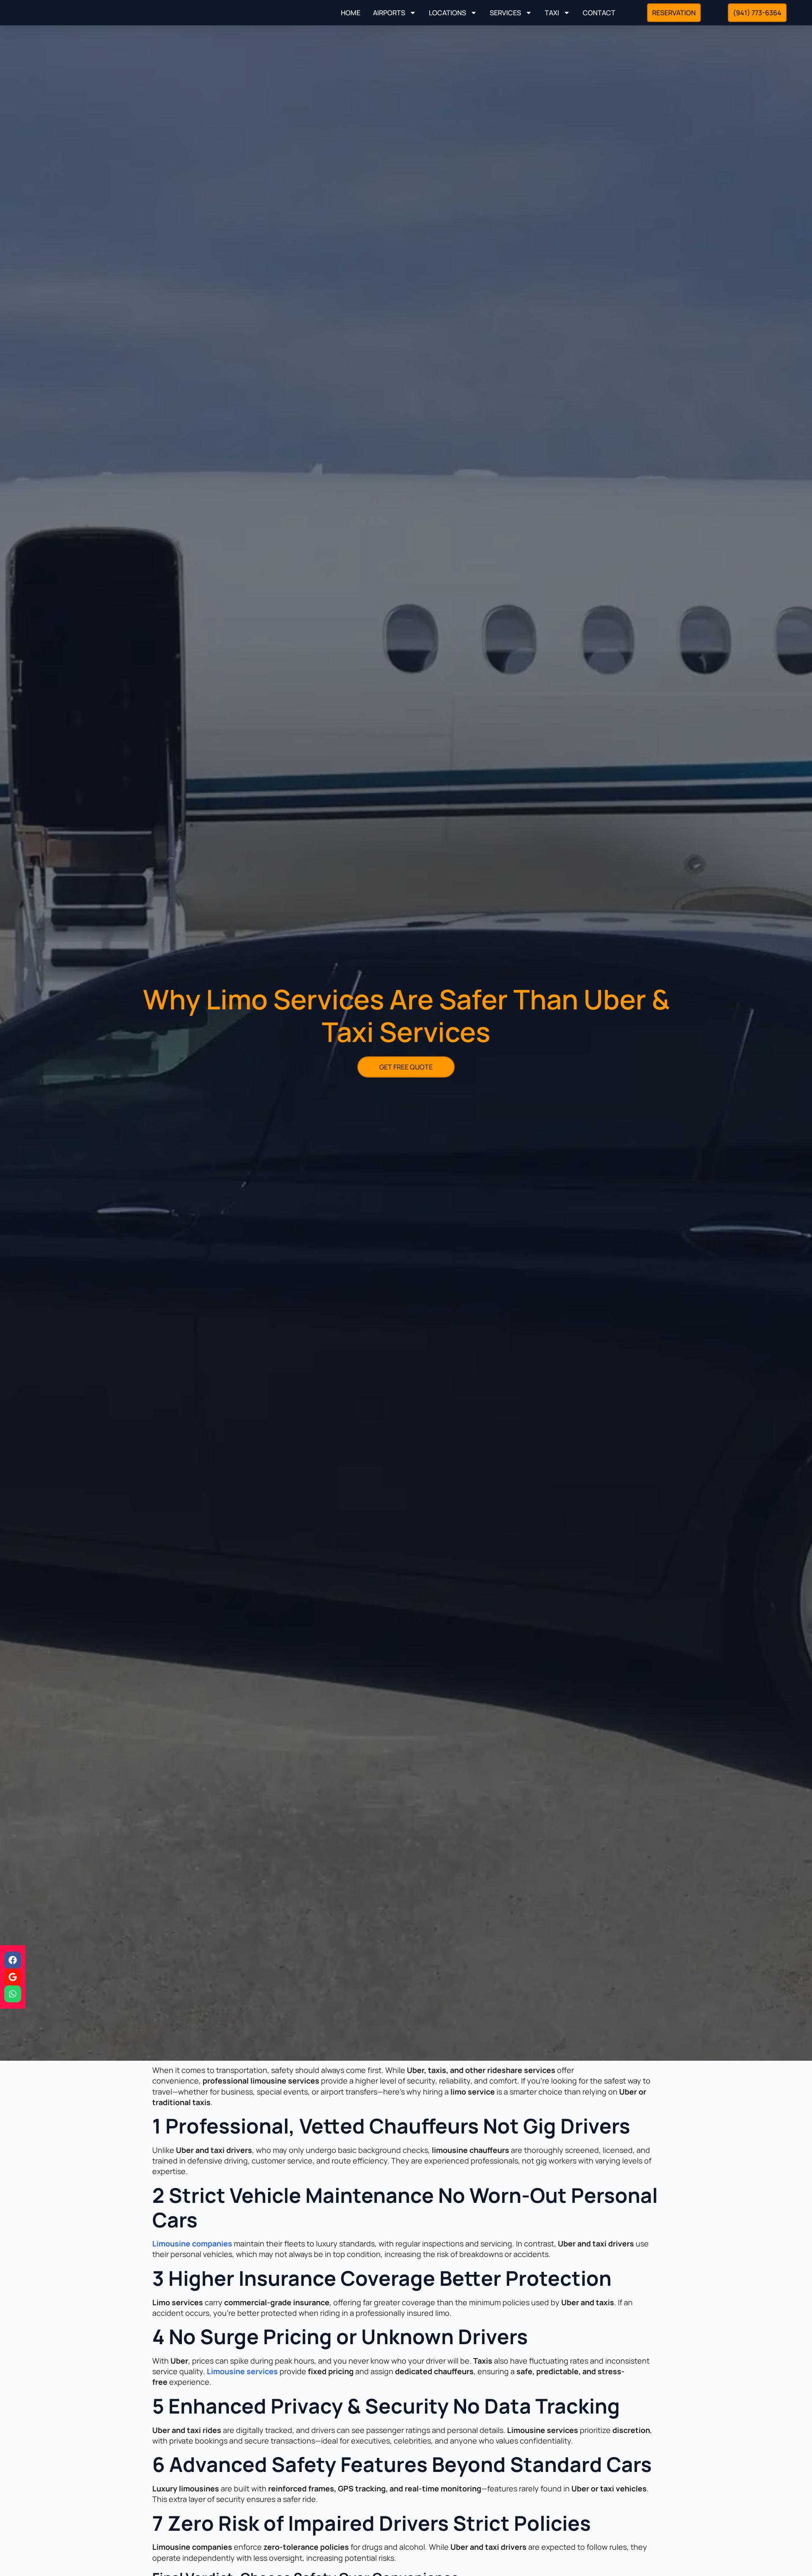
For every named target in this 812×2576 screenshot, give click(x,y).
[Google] (13, 1977)
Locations (447, 13)
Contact (599, 13)
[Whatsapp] (13, 1994)
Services (505, 13)
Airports (389, 13)
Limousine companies (192, 2243)
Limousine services (242, 2371)
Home (351, 13)
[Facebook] (13, 1960)
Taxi (552, 13)
